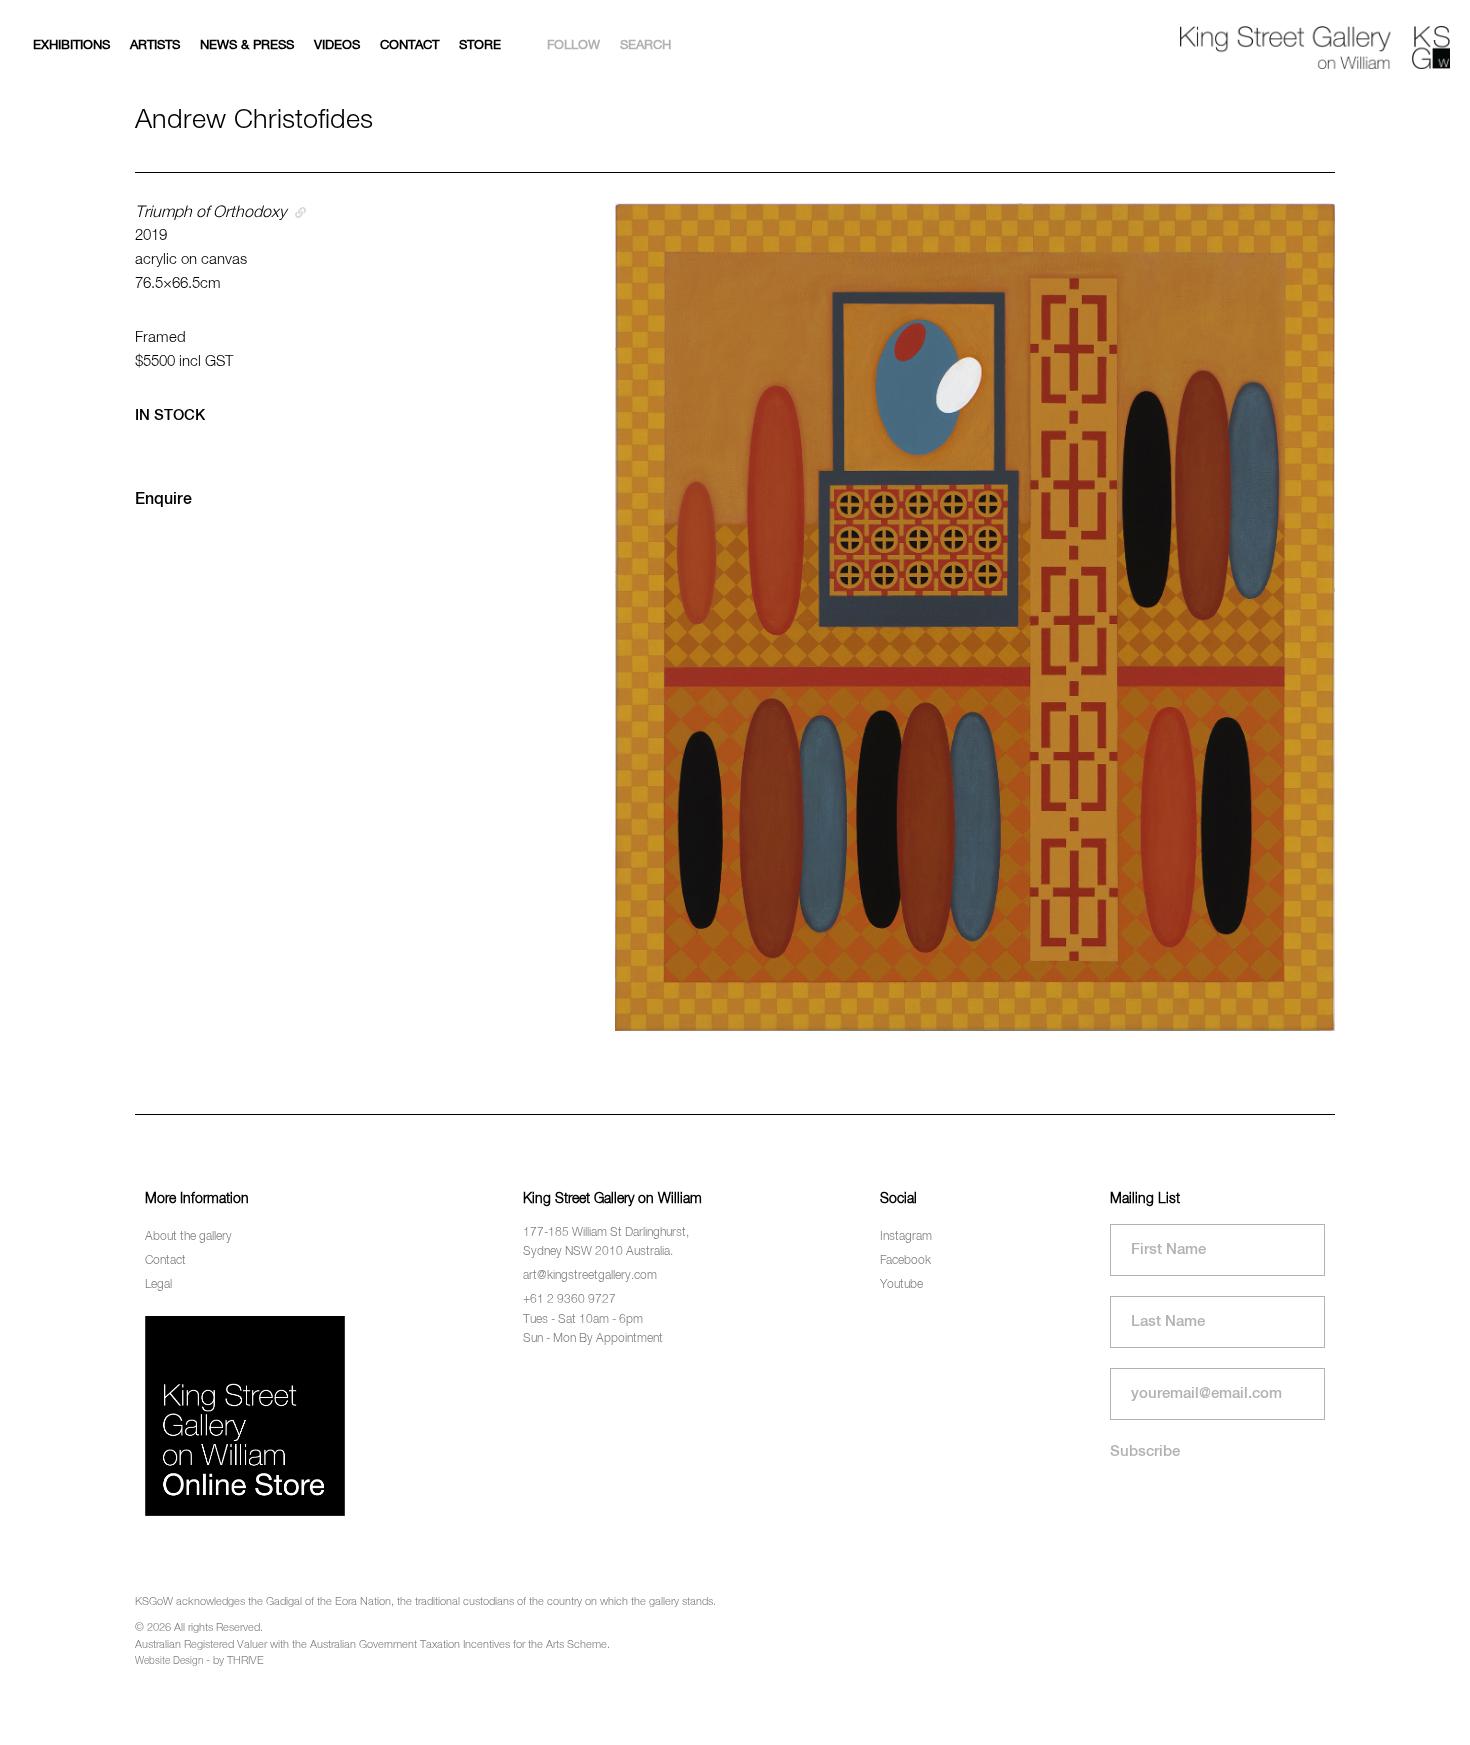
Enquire (163, 500)
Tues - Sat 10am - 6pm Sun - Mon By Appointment (593, 1329)
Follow (573, 45)
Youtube (901, 1285)
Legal (158, 1285)
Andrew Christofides (254, 120)
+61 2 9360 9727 (569, 1300)
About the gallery (188, 1237)
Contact (409, 45)
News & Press (247, 45)
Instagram (906, 1237)
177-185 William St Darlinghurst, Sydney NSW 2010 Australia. (606, 1242)
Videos (337, 45)
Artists (155, 45)
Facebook (905, 1261)
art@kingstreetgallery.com (590, 1276)
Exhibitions (71, 45)
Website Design (169, 1661)
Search (645, 45)
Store (480, 45)
